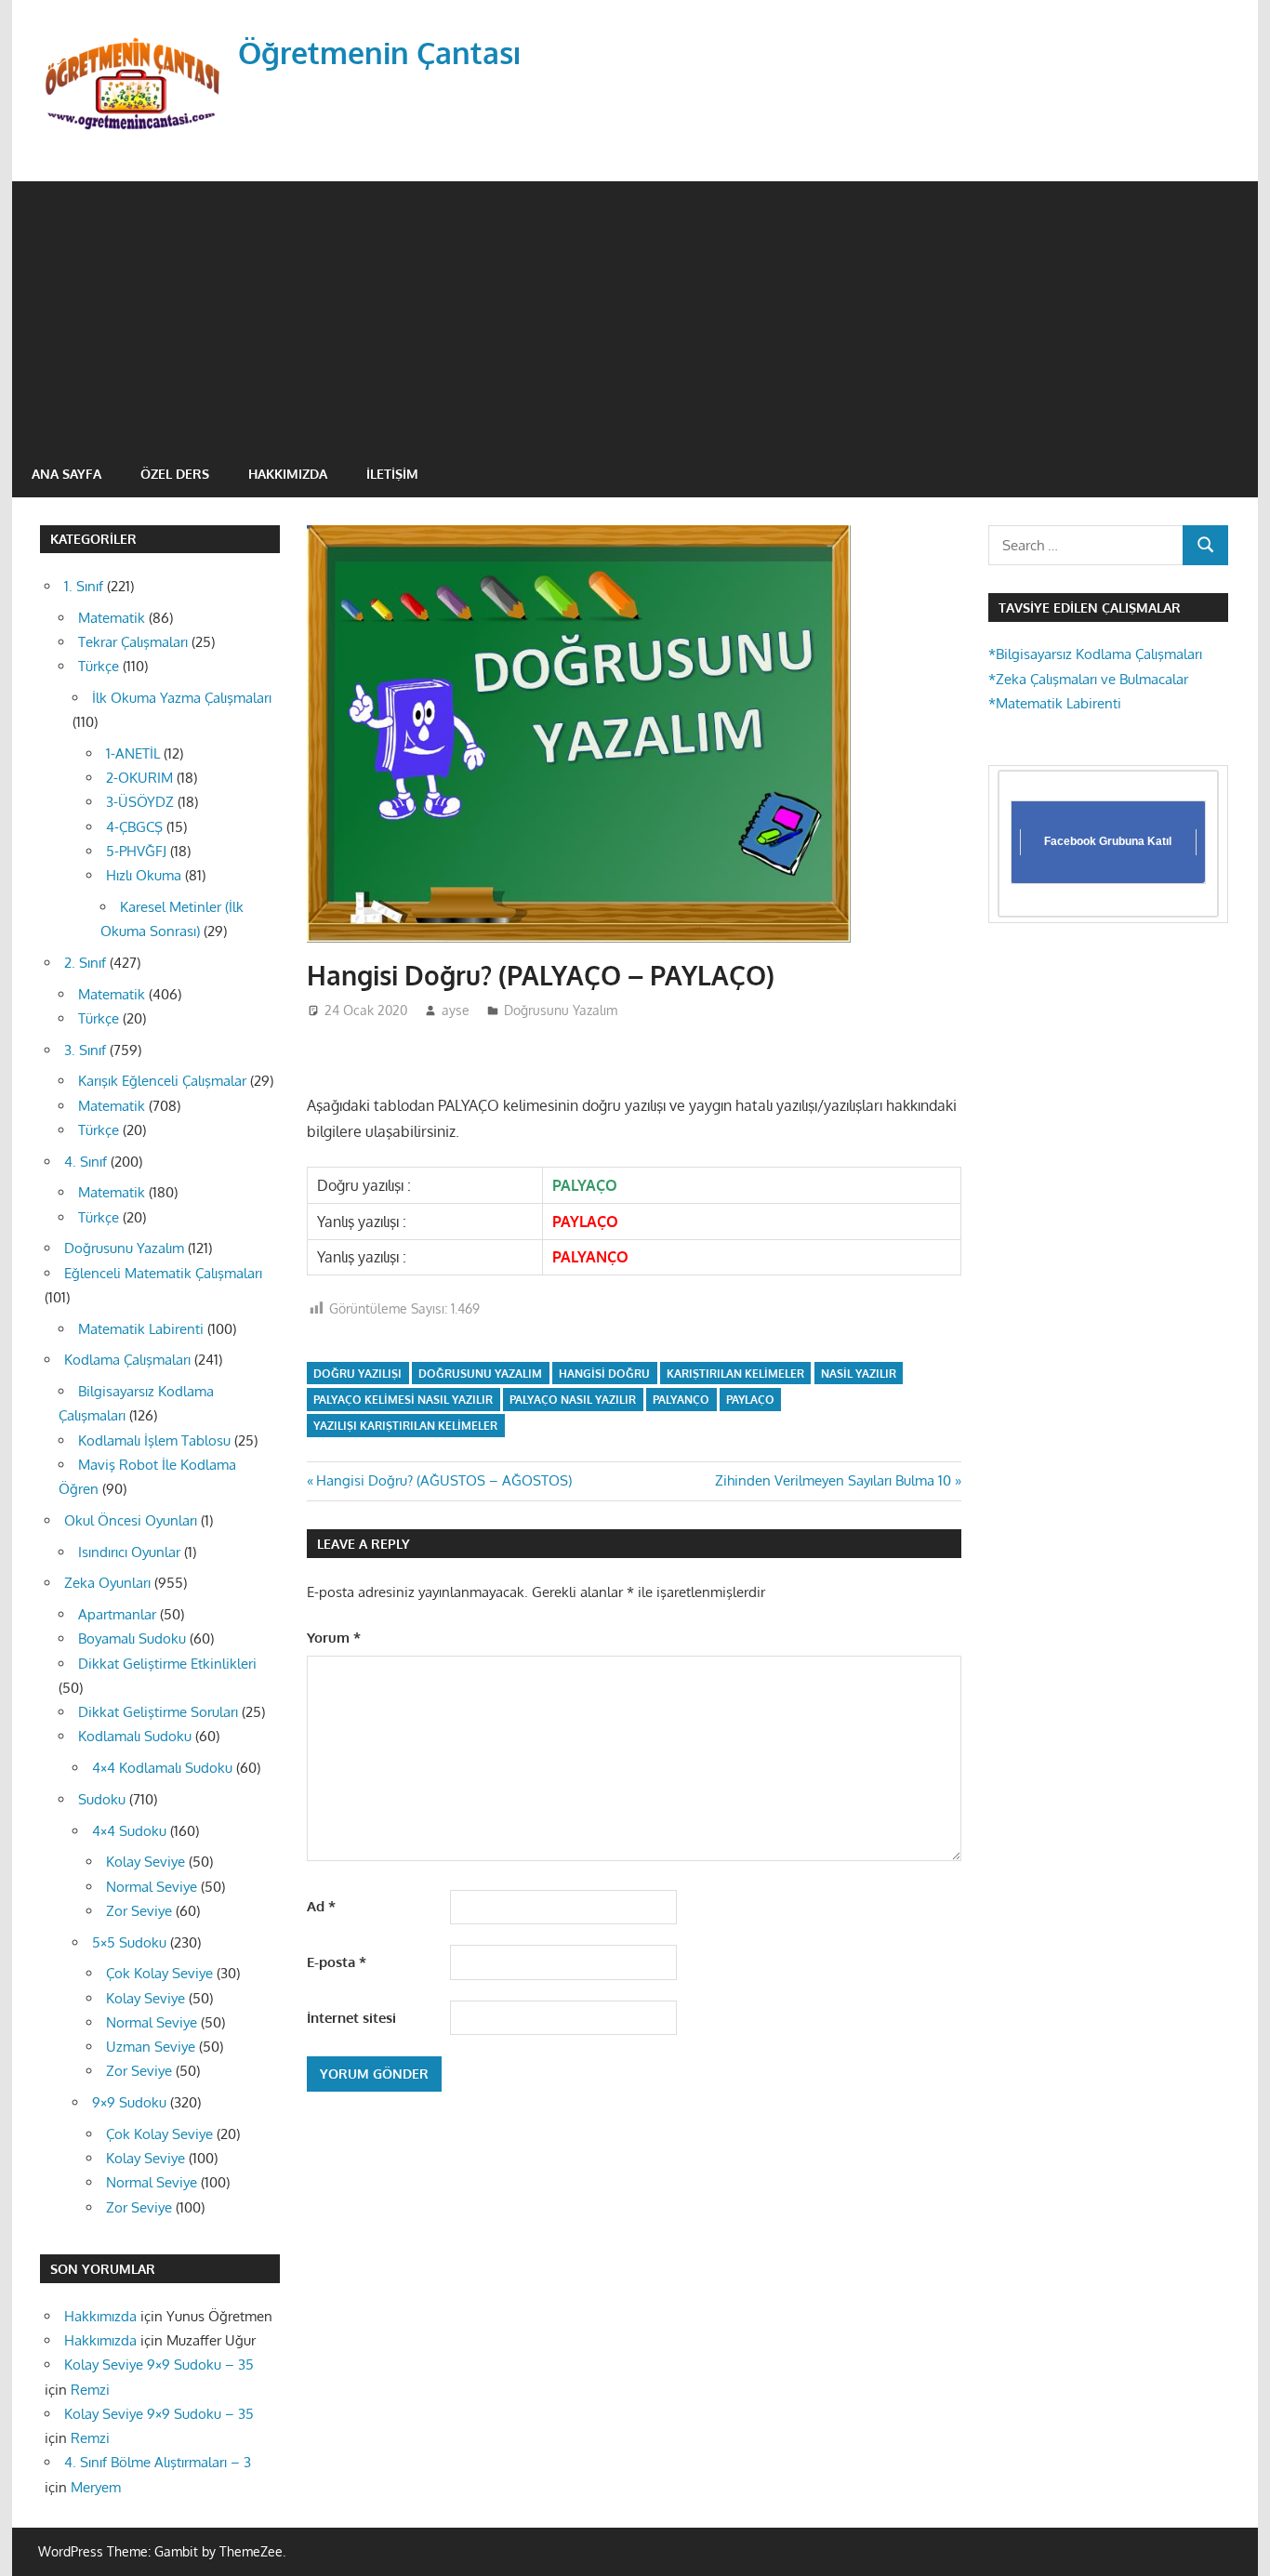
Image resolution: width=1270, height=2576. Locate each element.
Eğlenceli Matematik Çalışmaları (163, 1273)
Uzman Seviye (151, 2047)
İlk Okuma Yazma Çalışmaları (182, 698)
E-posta (337, 1962)
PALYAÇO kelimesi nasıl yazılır (403, 1400)
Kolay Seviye (146, 1862)
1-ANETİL (133, 753)
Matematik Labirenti (141, 1329)
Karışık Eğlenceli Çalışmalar (162, 1081)
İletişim (392, 474)
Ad (321, 1906)
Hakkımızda (288, 474)
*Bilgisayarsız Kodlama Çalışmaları (1095, 654)
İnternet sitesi (351, 2018)
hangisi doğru (604, 1374)
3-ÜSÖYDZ (140, 802)
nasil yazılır (859, 1374)
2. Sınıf (85, 963)
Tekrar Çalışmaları (133, 642)
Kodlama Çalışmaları (127, 1360)
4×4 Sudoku (129, 1831)
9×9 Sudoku (129, 2102)
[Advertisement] (635, 311)
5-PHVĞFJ (136, 851)
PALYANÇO (681, 1400)
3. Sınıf (85, 1050)
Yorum (334, 1638)
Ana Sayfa (66, 474)
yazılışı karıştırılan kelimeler (405, 1426)
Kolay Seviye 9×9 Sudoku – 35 (159, 2365)
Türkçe (99, 666)
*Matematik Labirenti (1055, 703)
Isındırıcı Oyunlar (129, 1552)
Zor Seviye (139, 1911)
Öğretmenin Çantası (380, 53)
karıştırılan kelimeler (735, 1374)
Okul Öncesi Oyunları (131, 1520)
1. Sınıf (84, 586)
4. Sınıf (86, 1162)
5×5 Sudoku (129, 1942)
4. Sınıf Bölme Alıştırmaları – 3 (158, 2462)
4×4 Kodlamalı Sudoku (162, 1768)
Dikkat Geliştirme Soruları (158, 1712)
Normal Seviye (152, 1887)
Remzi (90, 2390)
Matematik (112, 618)
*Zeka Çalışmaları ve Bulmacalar (1088, 679)
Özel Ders (175, 474)
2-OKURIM (139, 778)
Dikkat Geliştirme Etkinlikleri (167, 1664)
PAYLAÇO (750, 1400)
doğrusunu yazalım (480, 1374)
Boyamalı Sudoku (132, 1638)
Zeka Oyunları (107, 1583)
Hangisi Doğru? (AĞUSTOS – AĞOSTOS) (443, 1480)
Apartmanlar (117, 1614)
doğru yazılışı (357, 1374)
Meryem (96, 2487)
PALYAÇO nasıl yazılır (573, 1400)
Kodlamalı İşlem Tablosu (154, 1440)
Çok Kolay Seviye (159, 1973)
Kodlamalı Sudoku (135, 1736)
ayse (456, 1010)
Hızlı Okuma (144, 875)
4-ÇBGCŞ (134, 827)
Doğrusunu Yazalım (561, 1010)
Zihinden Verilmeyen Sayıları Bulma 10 (833, 1480)
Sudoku (102, 1799)
